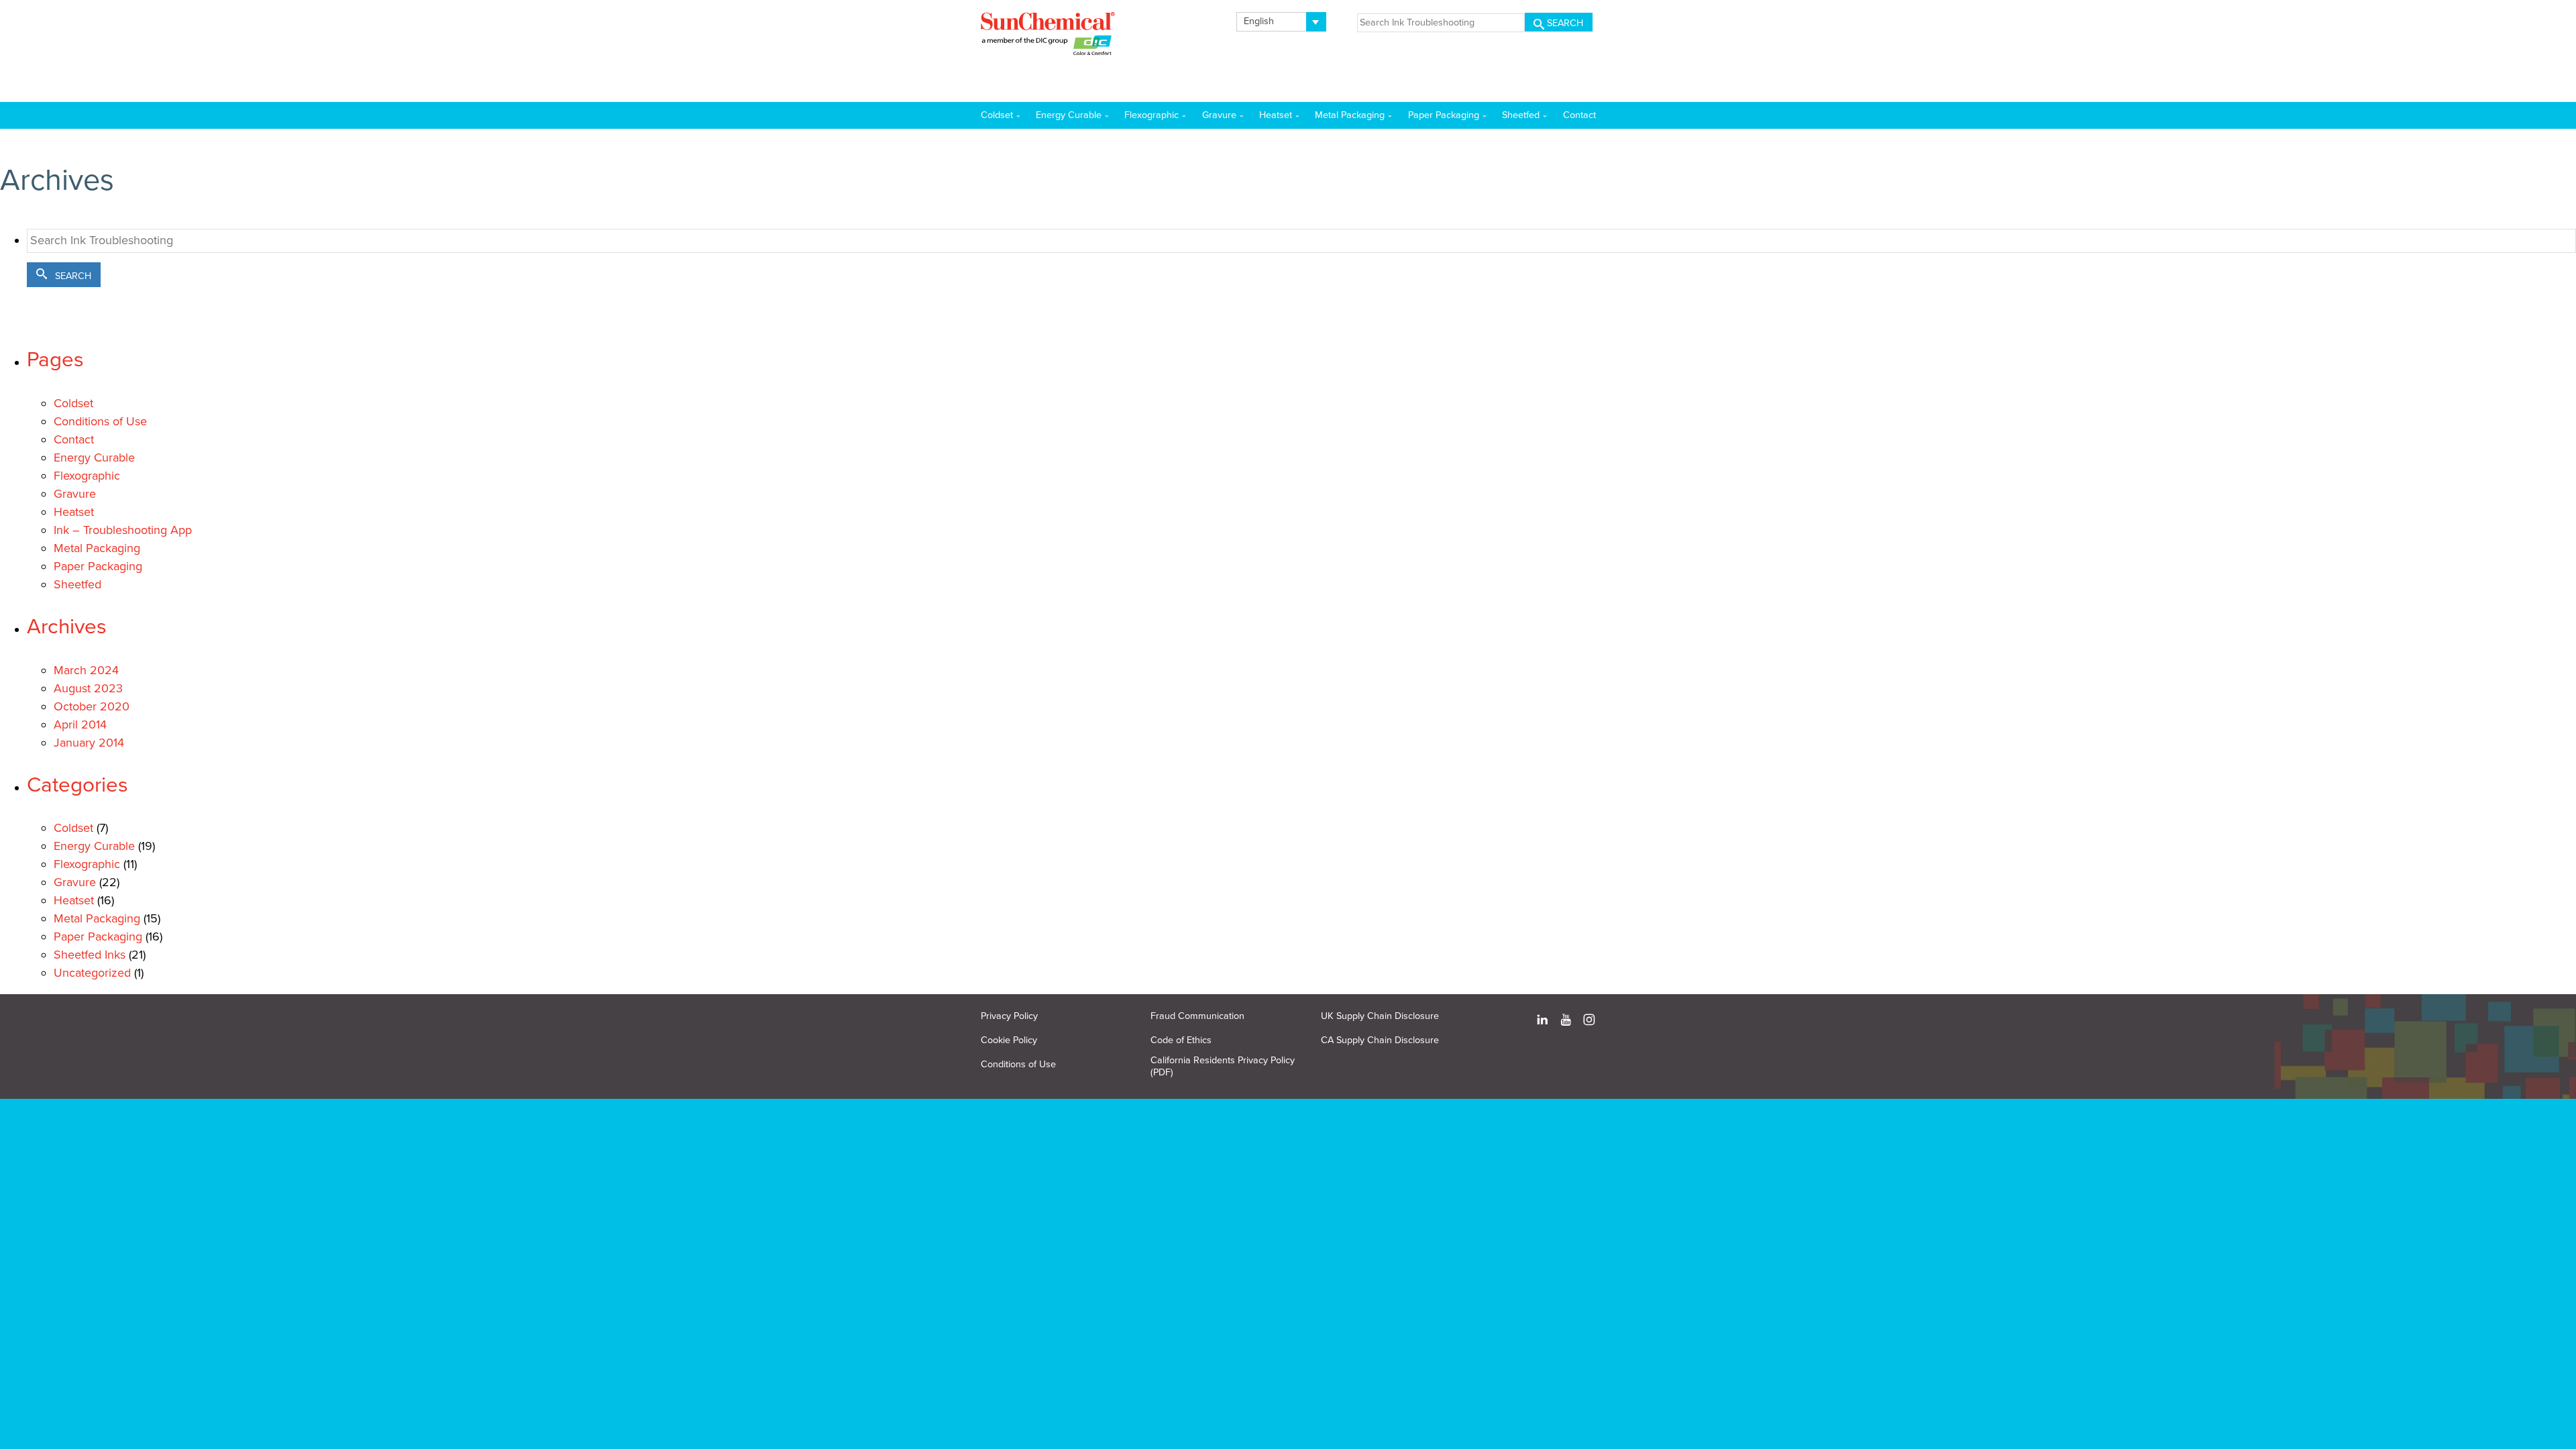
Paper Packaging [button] (1444, 115)
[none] (1282, 22)
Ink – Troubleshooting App (123, 530)
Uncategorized (92, 973)
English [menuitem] (1259, 21)
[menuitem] (1282, 22)
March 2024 (86, 670)
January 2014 (89, 743)
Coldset (73, 403)
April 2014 (80, 724)
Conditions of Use (100, 421)
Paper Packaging (98, 566)
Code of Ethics (1181, 1040)
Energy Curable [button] (1069, 115)
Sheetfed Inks (90, 955)
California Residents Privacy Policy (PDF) (1223, 1066)
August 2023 (88, 688)
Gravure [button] (1219, 115)
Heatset (74, 512)
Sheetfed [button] (1521, 115)
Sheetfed (77, 584)
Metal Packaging (97, 548)
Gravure (75, 494)
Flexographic (87, 476)
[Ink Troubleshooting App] (1048, 36)
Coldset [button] (997, 115)
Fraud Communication (1197, 1016)
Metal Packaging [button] (1350, 115)
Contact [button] (1579, 115)
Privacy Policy (1009, 1016)
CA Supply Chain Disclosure (1380, 1040)
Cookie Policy (1009, 1040)
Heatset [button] (1276, 115)
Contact (74, 439)
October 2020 (92, 706)
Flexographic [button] (1151, 115)
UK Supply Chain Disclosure (1380, 1016)
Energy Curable (94, 458)
